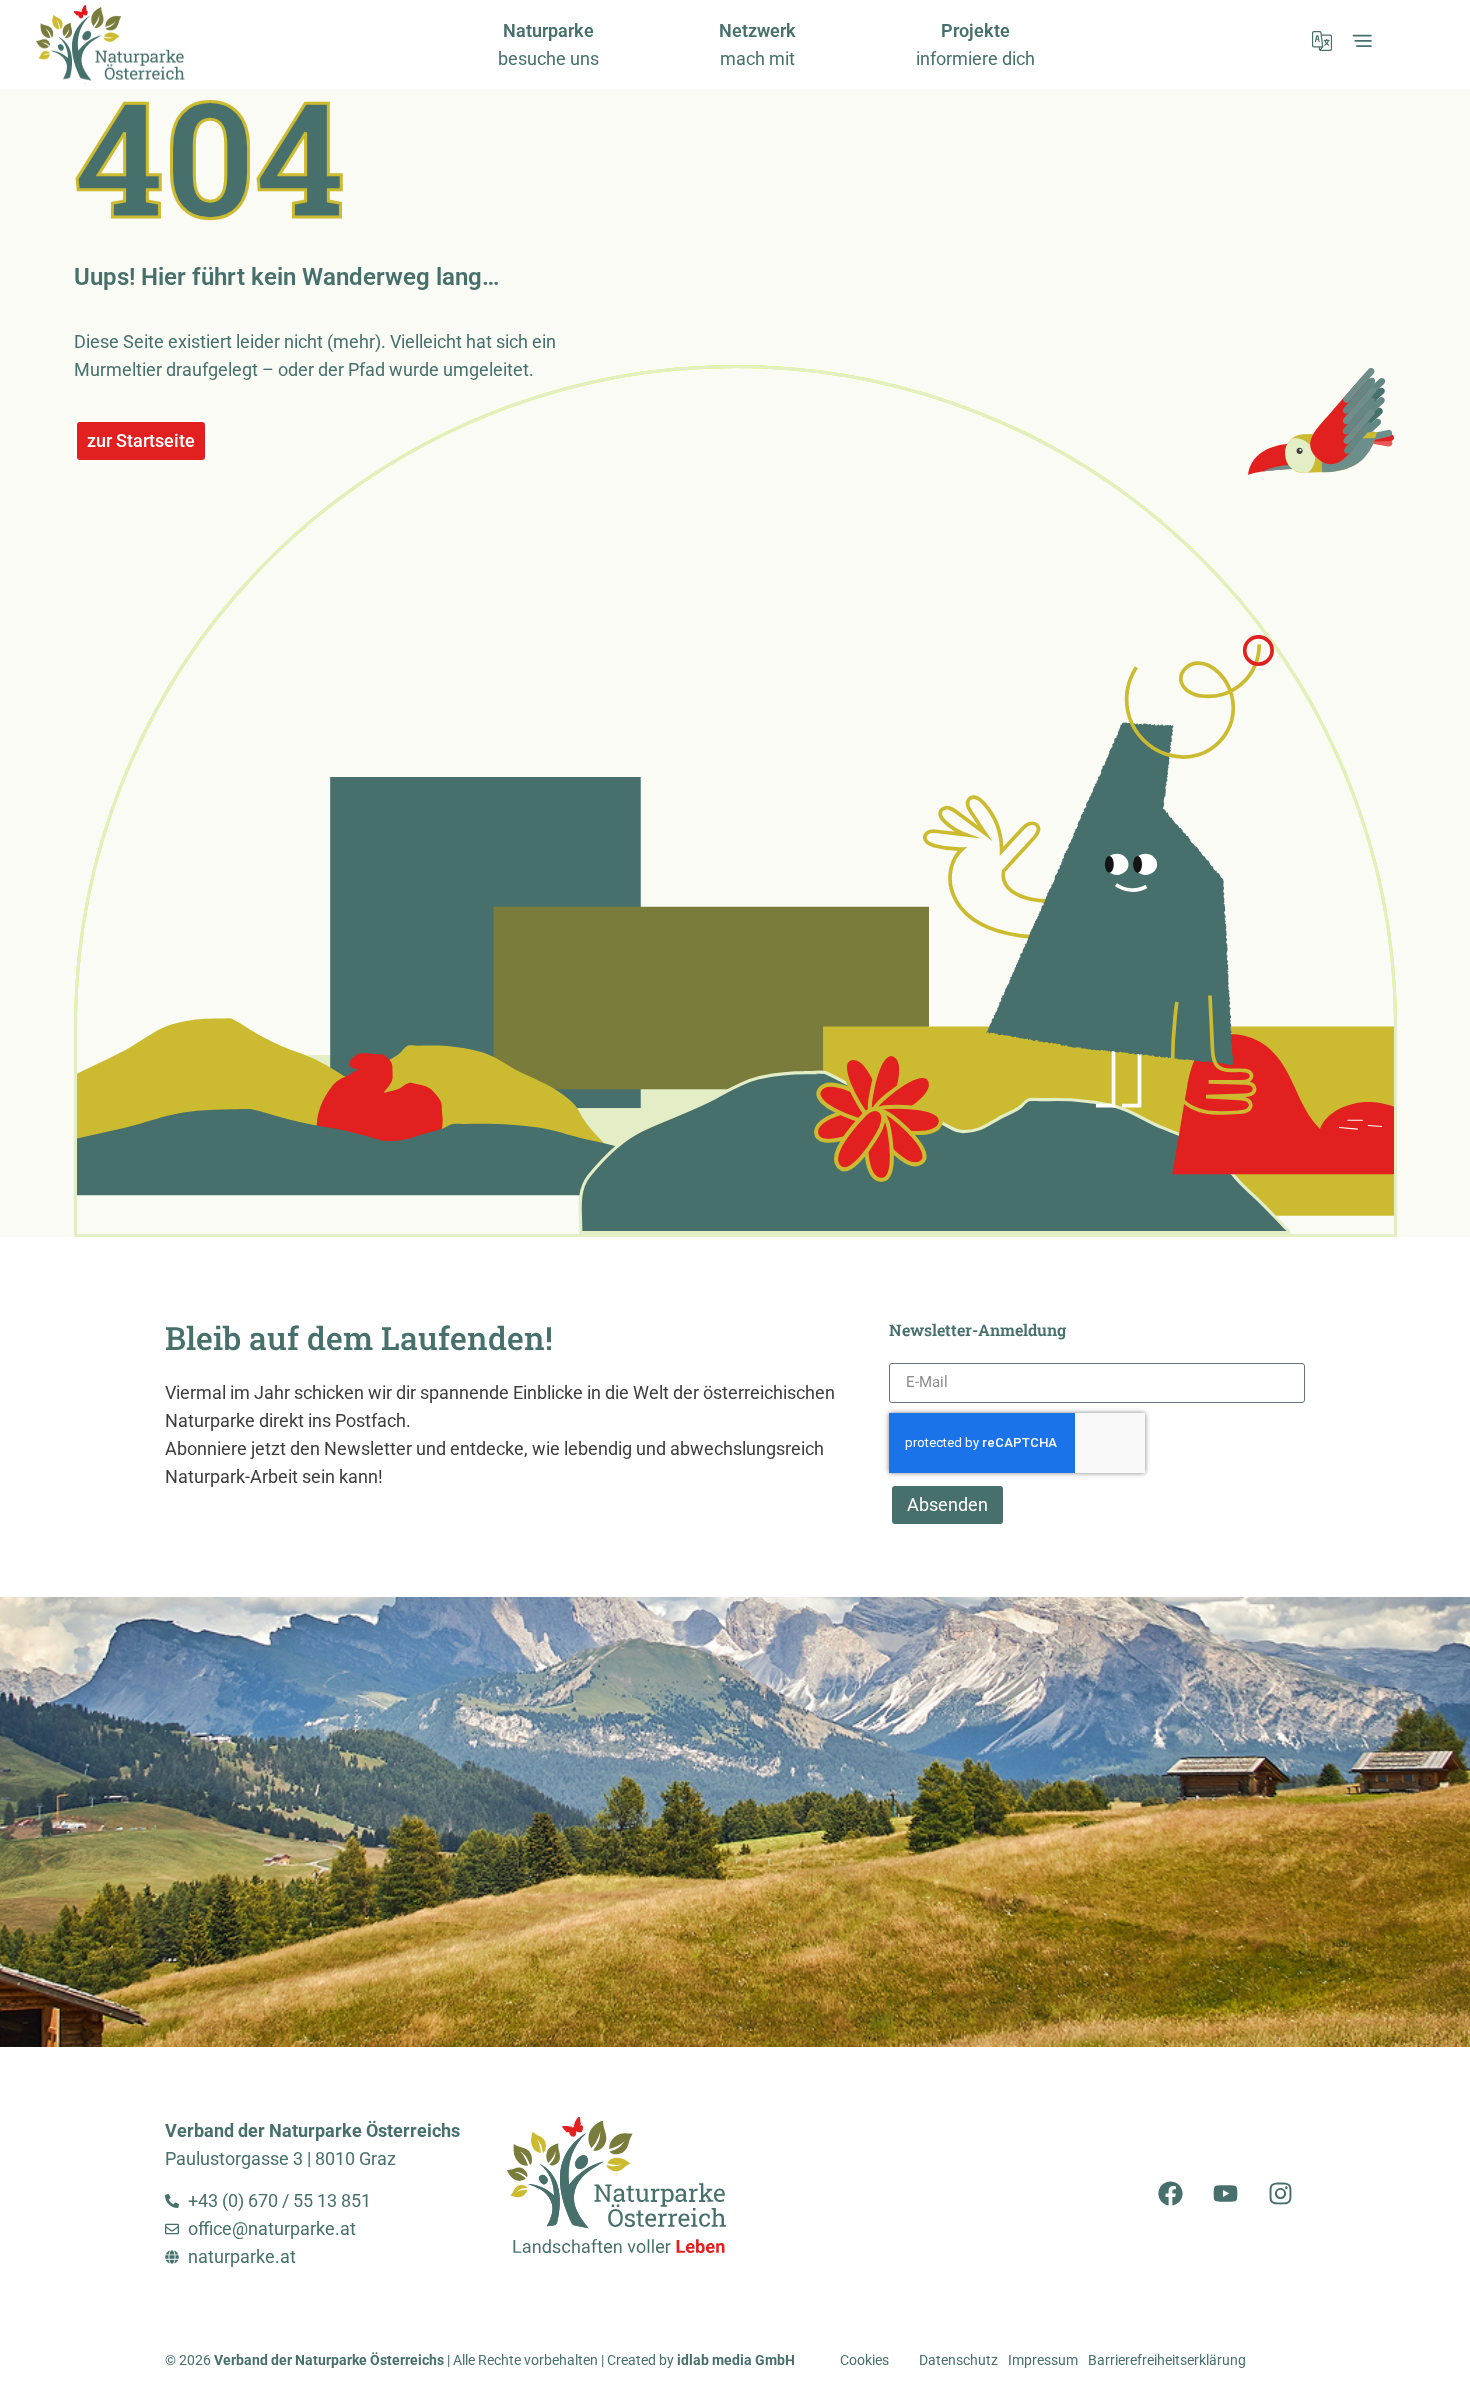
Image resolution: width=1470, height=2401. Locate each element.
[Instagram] (1280, 2194)
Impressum (1043, 2360)
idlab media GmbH (736, 2360)
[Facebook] (1170, 2194)
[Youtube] (1225, 2194)
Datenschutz (958, 2360)
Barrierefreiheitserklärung (1167, 2360)
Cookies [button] (864, 2360)
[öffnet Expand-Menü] (1362, 41)
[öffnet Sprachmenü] (1322, 41)
